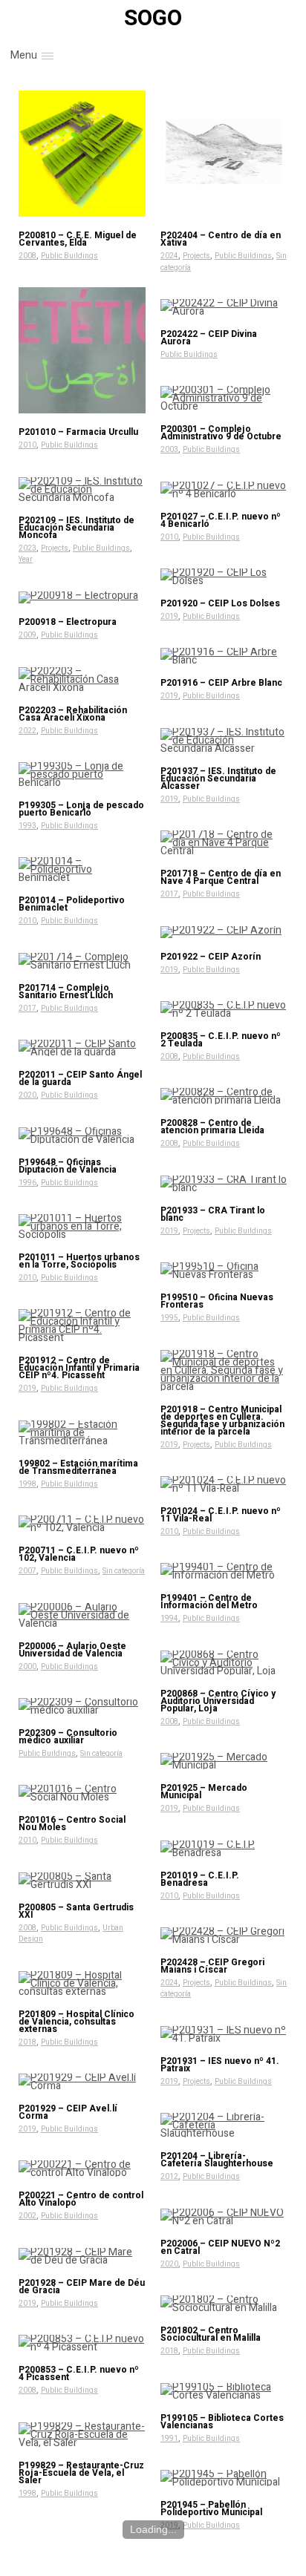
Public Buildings (69, 256)
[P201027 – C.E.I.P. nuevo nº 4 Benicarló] (224, 490)
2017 (169, 894)
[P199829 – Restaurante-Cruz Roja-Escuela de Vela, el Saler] (82, 2435)
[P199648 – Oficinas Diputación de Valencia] (82, 1135)
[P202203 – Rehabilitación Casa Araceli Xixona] (82, 679)
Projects (196, 256)
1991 (169, 2439)
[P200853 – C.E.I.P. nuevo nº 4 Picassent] (82, 2343)
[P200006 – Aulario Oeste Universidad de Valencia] (82, 1615)
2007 (27, 1571)
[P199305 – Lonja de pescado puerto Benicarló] (82, 774)
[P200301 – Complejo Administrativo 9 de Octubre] (224, 398)
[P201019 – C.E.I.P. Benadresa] (224, 1849)
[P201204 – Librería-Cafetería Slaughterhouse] (224, 2125)
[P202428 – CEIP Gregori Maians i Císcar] (224, 1936)
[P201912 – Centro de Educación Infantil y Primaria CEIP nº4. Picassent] (82, 1325)
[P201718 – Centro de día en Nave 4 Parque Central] (224, 843)
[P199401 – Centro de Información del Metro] (224, 1571)
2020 (27, 1095)
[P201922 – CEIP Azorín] (224, 932)
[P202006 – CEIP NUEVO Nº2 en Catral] (224, 2217)
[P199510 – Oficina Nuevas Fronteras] (224, 1271)
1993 (27, 826)
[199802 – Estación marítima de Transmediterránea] (82, 1433)
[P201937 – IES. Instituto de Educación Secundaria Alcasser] (224, 740)
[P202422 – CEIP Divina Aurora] (224, 307)
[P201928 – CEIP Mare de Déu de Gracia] (82, 2256)
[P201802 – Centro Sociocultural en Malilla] (224, 2304)
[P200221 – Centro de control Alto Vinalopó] (82, 2169)
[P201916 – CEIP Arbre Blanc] (224, 656)
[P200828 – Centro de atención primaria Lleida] (224, 1096)
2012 (169, 2177)
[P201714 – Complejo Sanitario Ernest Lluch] (82, 961)
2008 (27, 256)
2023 (27, 548)
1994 (169, 1619)
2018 (27, 2042)
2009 (27, 635)
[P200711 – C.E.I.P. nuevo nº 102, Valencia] (82, 1524)
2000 (27, 1667)
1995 (169, 1318)
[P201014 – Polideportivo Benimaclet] (82, 869)
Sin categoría (124, 1571)
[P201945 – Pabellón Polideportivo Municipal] (224, 2478)
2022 (27, 731)
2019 (169, 617)
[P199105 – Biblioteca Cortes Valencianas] (224, 2391)
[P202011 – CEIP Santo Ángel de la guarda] (82, 1048)
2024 (169, 256)
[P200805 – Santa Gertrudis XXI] (82, 1881)
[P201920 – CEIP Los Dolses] (224, 577)
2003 (169, 450)
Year (26, 560)
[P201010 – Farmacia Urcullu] (82, 351)
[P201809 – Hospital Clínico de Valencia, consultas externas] (82, 1983)
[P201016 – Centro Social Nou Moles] (82, 1793)
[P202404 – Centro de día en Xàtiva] (224, 154)
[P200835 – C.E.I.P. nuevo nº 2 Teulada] (224, 1009)
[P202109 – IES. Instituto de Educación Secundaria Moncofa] (82, 489)
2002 (27, 2216)
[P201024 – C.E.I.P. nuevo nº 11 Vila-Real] (224, 1484)
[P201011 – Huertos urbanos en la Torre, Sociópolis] (82, 1226)
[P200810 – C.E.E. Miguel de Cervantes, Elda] (82, 154)
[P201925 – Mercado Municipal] (224, 1761)
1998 (27, 1484)
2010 (27, 445)
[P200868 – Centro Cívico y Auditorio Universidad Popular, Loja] (224, 1663)
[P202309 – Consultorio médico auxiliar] (82, 1706)
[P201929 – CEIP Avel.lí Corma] (82, 2082)
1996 (27, 1183)
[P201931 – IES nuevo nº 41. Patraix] (224, 2034)
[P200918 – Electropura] (82, 597)
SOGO (153, 19)
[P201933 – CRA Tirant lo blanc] (224, 1184)
